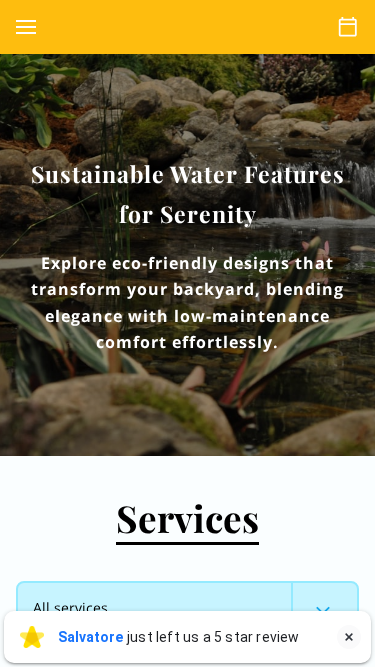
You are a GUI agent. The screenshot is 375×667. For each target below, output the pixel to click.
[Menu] (26, 27)
